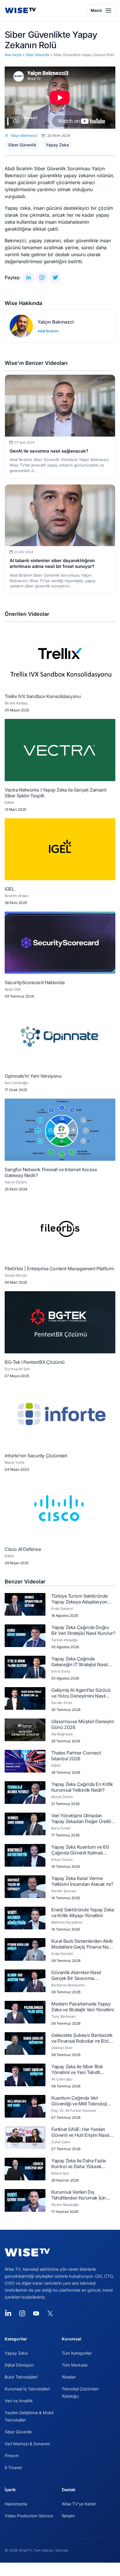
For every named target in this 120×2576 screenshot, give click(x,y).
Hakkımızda (16, 2504)
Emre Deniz (61, 1671)
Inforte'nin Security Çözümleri (36, 1456)
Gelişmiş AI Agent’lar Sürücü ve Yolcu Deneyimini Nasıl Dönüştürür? (81, 1693)
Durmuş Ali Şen (17, 1369)
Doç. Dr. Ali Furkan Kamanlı (74, 2111)
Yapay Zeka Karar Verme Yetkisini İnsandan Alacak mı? (82, 1881)
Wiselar (69, 2377)
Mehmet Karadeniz (67, 1922)
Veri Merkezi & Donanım (27, 2444)
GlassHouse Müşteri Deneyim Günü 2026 (83, 1724)
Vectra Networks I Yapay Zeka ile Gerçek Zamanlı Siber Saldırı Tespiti (55, 793)
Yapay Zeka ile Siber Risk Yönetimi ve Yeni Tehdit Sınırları (77, 2069)
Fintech (12, 2456)
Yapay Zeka (57, 145)
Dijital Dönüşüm (19, 2365)
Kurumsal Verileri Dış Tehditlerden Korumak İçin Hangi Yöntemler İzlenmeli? (80, 2195)
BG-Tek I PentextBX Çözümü (35, 1362)
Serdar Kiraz (62, 1703)
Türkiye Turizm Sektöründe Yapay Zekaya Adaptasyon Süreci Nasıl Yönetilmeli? (80, 1599)
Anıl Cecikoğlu (16, 1083)
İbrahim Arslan (17, 896)
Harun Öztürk (16, 1182)
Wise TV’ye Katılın (79, 2504)
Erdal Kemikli (62, 1954)
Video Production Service (29, 2516)
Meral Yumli (15, 1462)
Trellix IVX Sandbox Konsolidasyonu (43, 696)
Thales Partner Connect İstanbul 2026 (76, 1756)
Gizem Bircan (16, 1275)
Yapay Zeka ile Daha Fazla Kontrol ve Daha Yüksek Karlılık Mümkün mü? (78, 2164)
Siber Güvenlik (37, 55)
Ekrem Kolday (16, 703)
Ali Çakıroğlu (62, 2079)
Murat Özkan (62, 1797)
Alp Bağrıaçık (62, 1734)
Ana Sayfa (13, 55)
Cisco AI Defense (23, 1549)
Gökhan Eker (62, 2048)
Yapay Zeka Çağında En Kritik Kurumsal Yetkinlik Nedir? (82, 1787)
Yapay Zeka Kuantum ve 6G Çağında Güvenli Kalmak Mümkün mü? (80, 1850)
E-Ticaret (13, 2468)
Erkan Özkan (62, 1860)
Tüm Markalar (75, 2365)
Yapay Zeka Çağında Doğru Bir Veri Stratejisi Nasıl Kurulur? (83, 1630)
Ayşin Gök (13, 989)
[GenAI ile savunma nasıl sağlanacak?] (60, 406)
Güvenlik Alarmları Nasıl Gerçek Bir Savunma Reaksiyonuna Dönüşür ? (78, 1975)
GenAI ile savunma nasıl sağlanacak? (49, 451)
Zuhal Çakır (61, 2142)
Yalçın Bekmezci (56, 322)
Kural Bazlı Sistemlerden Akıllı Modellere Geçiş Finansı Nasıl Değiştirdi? (82, 1944)
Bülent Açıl (60, 2173)
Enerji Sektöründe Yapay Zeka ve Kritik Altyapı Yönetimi (83, 1913)
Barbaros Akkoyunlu (68, 1985)
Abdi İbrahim (48, 331)
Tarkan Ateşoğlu (65, 1640)
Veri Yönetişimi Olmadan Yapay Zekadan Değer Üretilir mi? (82, 1818)
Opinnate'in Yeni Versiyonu (33, 1076)
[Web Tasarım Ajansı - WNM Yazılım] (60, 2569)
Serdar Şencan (64, 1891)
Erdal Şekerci (62, 1609)
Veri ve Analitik (19, 2401)
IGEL (9, 889)
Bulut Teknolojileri (21, 2377)
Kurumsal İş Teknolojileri (27, 2389)
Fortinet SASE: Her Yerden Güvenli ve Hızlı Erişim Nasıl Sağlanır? (80, 2132)
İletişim (68, 2516)
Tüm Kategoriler (77, 2353)
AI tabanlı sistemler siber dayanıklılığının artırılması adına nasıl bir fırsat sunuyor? (52, 563)
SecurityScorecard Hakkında (35, 982)
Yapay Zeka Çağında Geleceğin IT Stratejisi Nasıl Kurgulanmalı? (79, 1662)
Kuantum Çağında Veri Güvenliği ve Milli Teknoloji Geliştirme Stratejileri (79, 2101)
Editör (9, 802)
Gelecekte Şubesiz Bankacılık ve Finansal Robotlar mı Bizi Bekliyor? (82, 2038)
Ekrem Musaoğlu (65, 2205)
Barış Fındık (61, 1828)
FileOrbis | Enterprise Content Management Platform (59, 1269)
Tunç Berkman (63, 2016)
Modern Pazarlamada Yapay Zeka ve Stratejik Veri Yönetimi (83, 2007)
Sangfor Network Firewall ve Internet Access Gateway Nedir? (51, 1172)
